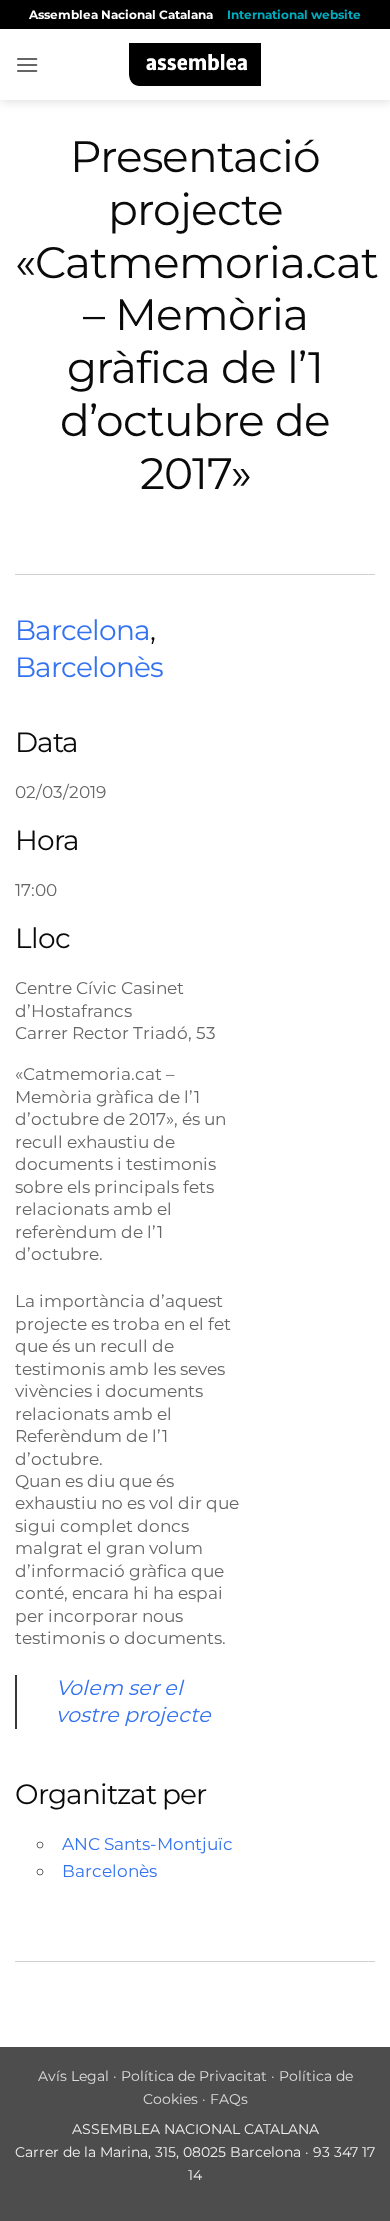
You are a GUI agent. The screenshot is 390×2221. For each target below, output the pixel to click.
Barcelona (82, 630)
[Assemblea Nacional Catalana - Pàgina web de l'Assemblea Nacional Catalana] (195, 64)
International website (294, 14)
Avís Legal (73, 2076)
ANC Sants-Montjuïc (147, 1843)
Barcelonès (89, 667)
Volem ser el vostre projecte (133, 1701)
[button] (27, 64)
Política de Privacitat (194, 2076)
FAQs (229, 2099)
